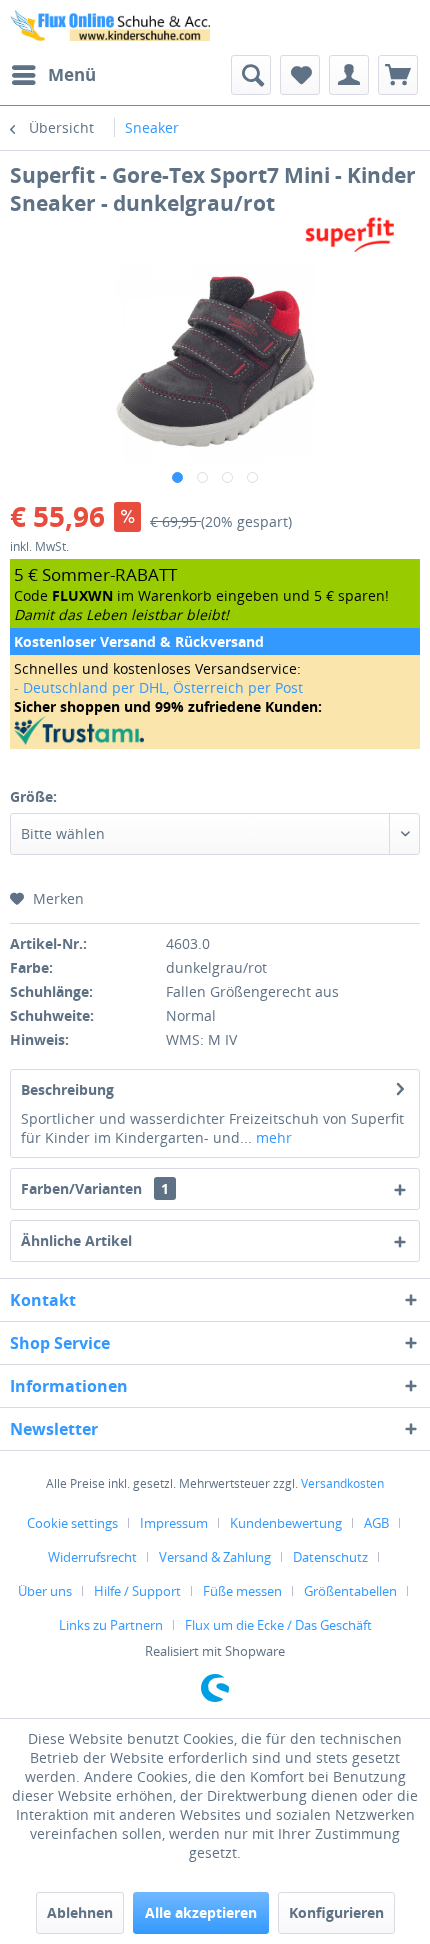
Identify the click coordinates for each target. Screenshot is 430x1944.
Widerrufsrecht (92, 1557)
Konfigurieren (336, 1912)
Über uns (45, 1591)
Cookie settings (72, 1523)
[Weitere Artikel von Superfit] (350, 234)
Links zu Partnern (111, 1625)
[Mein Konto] (349, 75)
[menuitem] (53, 75)
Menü (72, 74)
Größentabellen (350, 1591)
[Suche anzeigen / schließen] (251, 75)
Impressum (174, 1523)
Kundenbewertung (286, 1523)
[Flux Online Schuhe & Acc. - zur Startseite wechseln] (112, 27)
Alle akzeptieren (201, 1912)
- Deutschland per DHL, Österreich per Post (158, 687)
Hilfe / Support (137, 1591)
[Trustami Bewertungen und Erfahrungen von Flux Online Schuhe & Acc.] (215, 730)
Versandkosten (342, 1483)
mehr (272, 1137)
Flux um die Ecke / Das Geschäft (278, 1625)
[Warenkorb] (398, 75)
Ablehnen (80, 1912)
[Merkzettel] (300, 75)
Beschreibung (67, 1089)
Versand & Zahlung (215, 1557)
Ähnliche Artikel (76, 1240)
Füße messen (242, 1591)
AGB (376, 1523)
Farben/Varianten (95, 1188)
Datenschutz (330, 1557)
